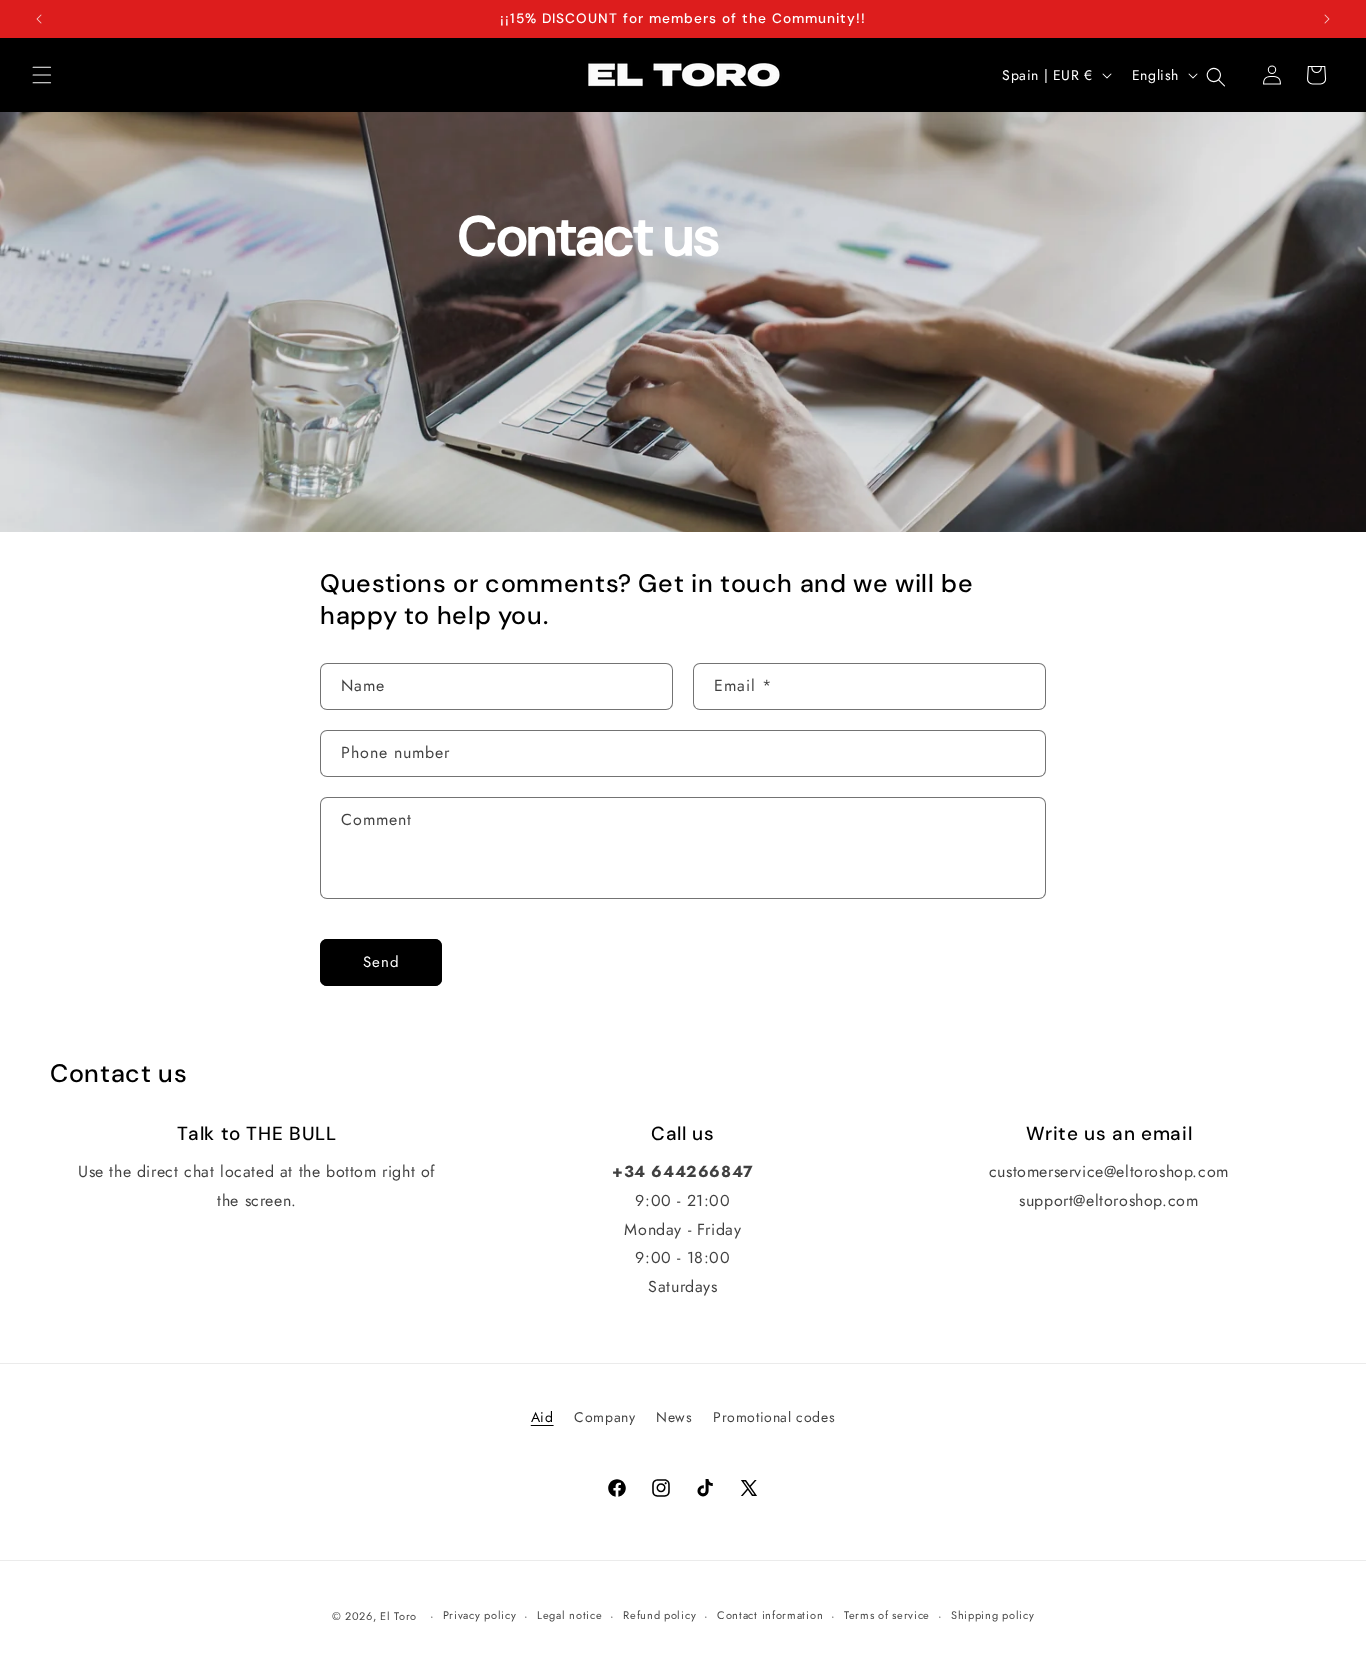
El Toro (398, 1616)
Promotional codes (774, 1417)
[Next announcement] (1327, 19)
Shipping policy (993, 1615)
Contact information (770, 1615)
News (674, 1417)
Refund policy (659, 1615)
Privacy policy (480, 1615)
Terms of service (887, 1615)
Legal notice (569, 1615)
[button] (42, 75)
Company (604, 1417)
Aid (542, 1417)
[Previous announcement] (39, 19)
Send (381, 962)
